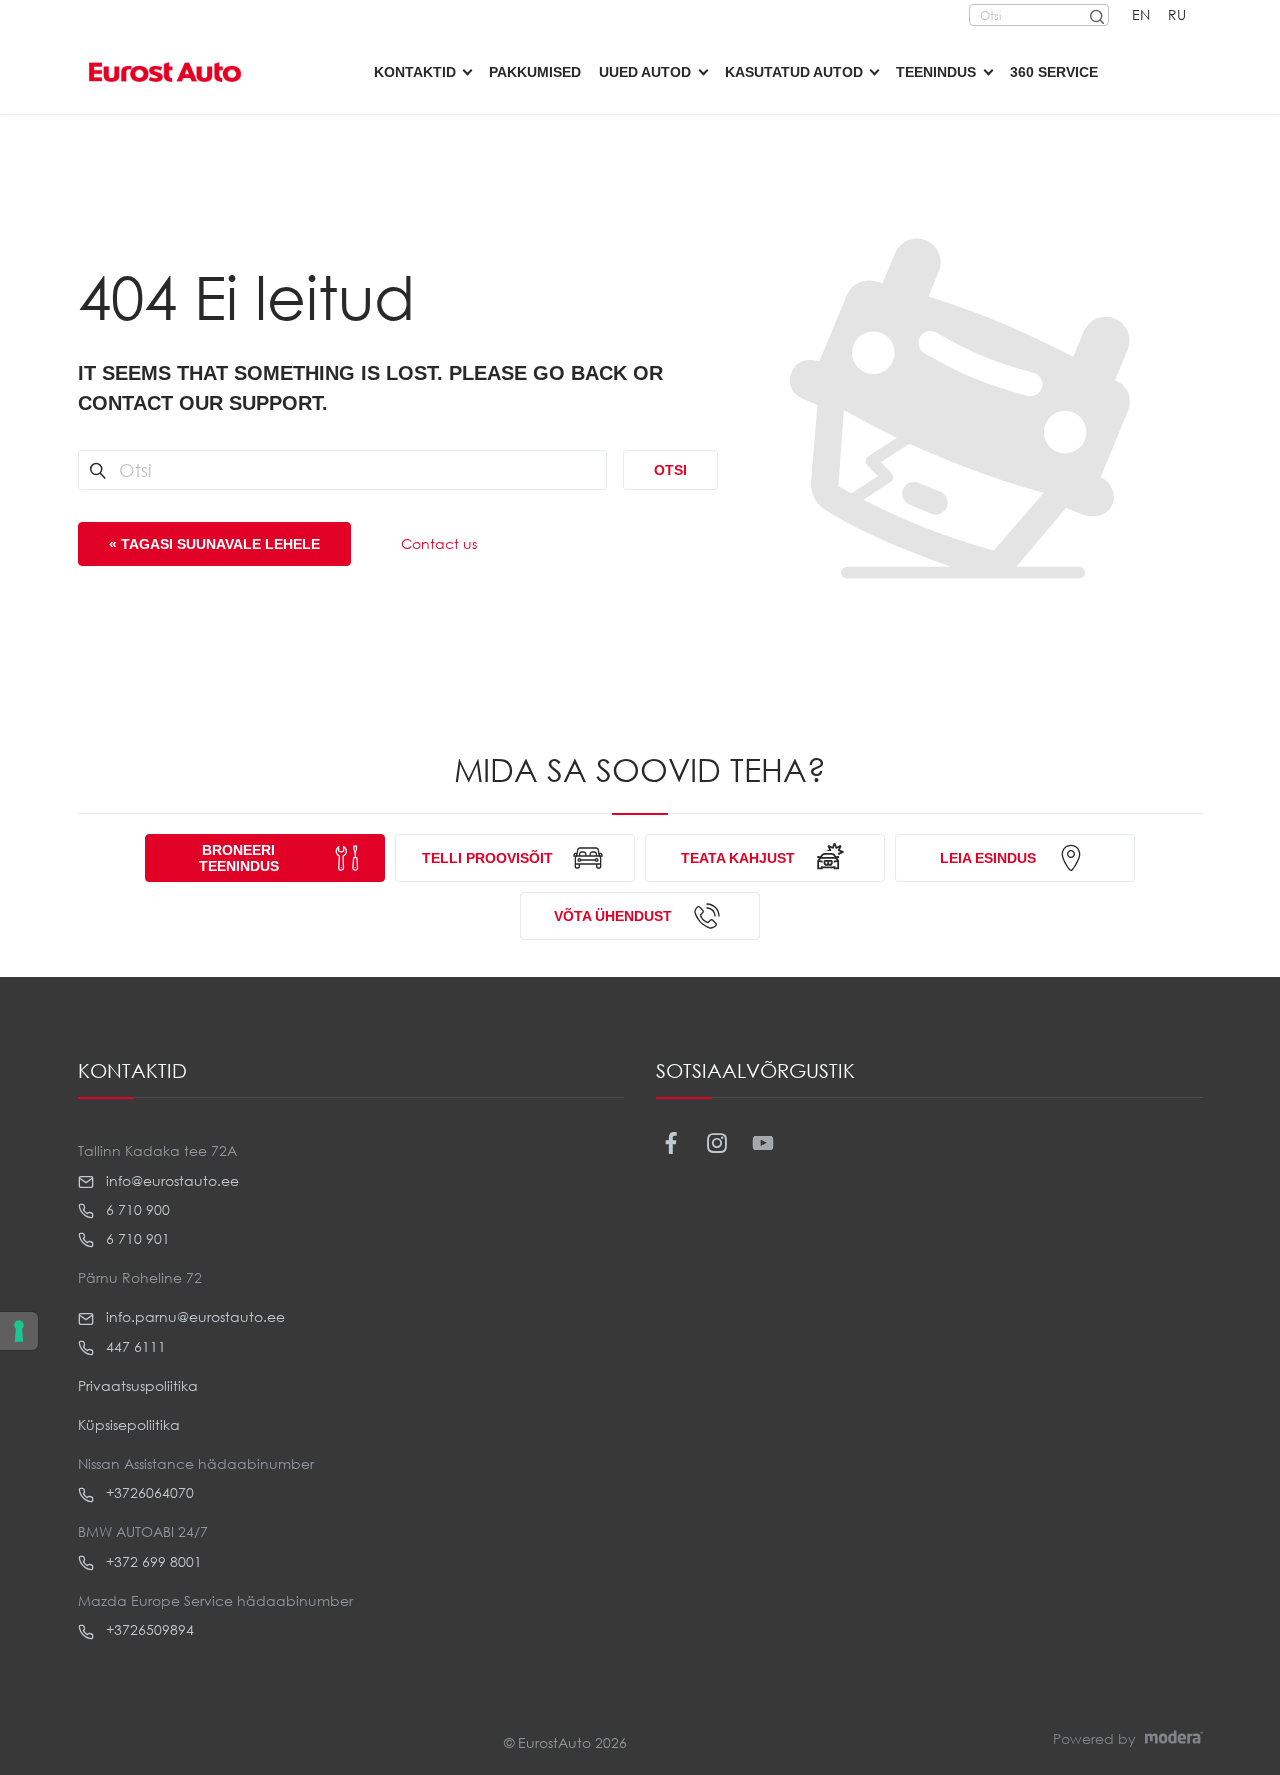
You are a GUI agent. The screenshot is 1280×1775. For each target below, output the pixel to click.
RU (1177, 14)
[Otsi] (1096, 15)
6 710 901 (136, 1238)
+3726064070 (148, 1492)
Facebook (671, 1143)
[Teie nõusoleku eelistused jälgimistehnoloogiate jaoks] (19, 1331)
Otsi (670, 470)
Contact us (439, 543)
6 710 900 (136, 1209)
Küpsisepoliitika (129, 1424)
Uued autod (645, 72)
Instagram (717, 1143)
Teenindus (936, 72)
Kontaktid (415, 72)
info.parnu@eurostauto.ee (193, 1316)
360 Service (1054, 72)
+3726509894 (148, 1629)
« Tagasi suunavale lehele (214, 544)
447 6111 (134, 1346)
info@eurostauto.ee (170, 1180)
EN (1141, 14)
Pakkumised (535, 72)
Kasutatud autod (794, 72)
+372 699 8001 (152, 1561)
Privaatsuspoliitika (138, 1385)
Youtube (763, 1143)
